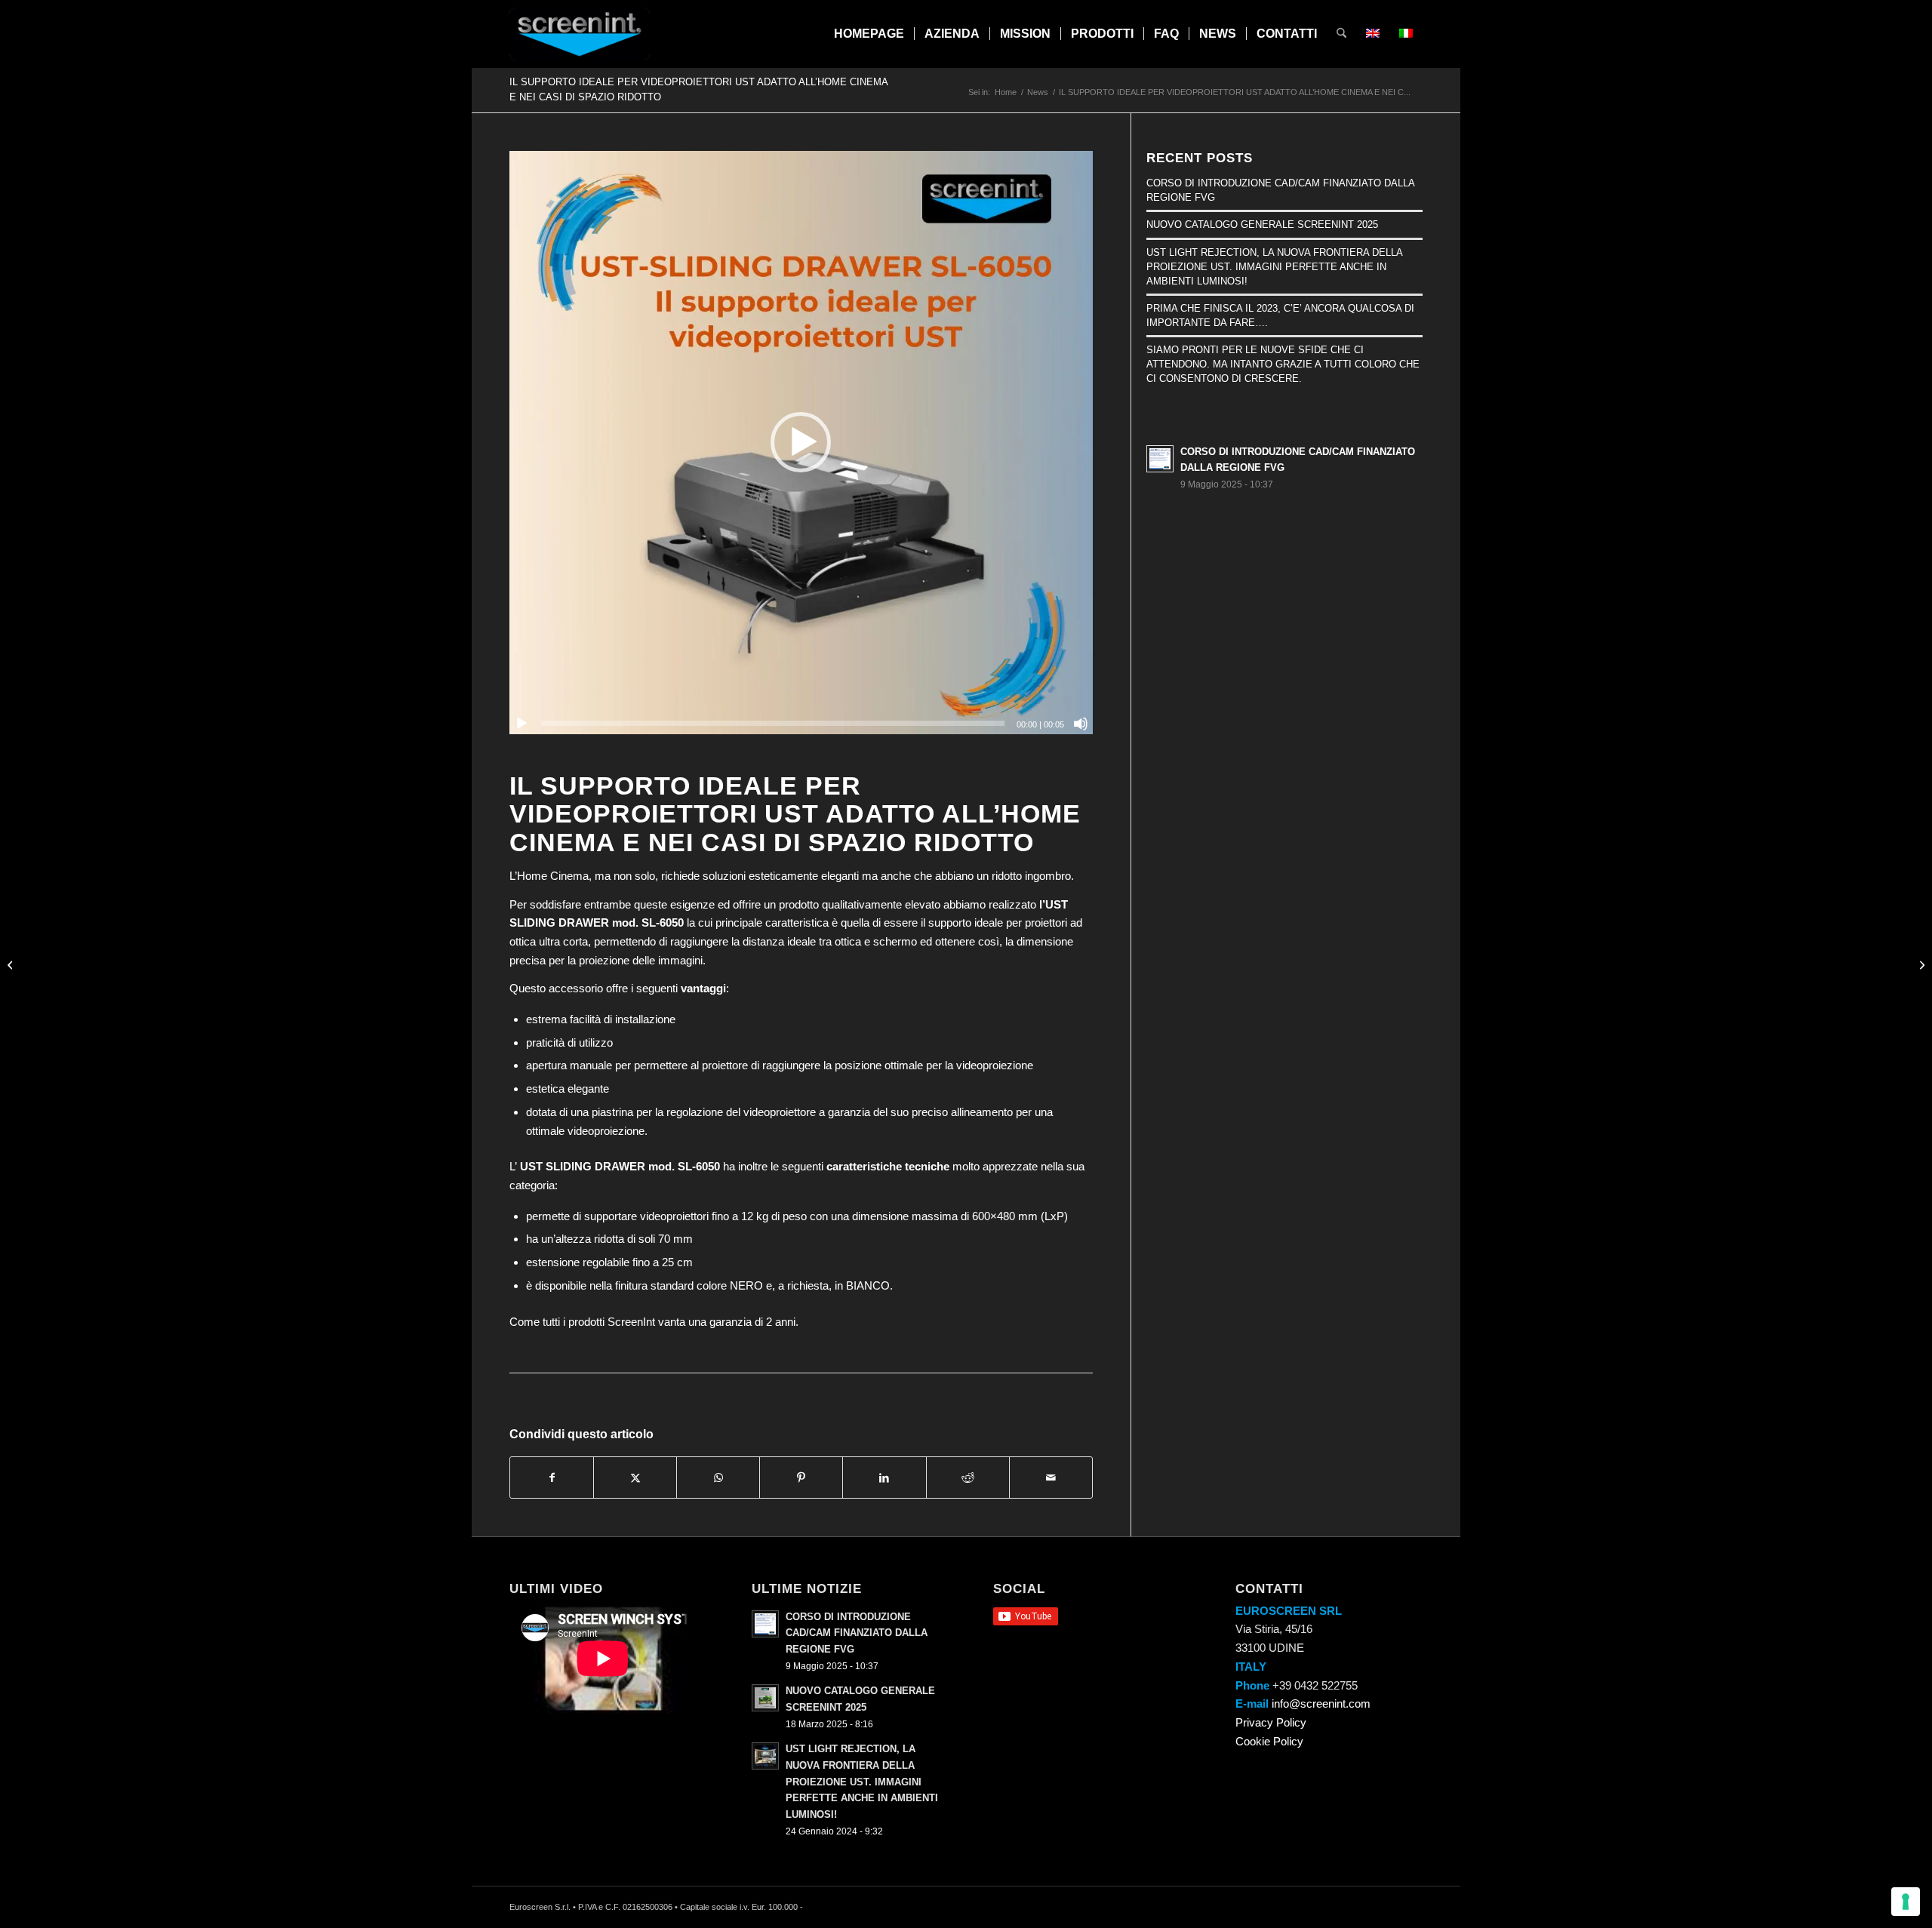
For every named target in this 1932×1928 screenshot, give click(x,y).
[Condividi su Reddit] (968, 1478)
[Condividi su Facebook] (552, 1478)
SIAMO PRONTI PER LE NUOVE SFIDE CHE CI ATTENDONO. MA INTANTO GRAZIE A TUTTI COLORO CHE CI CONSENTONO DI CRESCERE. (1283, 364)
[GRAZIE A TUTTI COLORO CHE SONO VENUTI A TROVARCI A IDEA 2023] (1920, 964)
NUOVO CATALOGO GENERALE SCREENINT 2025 (1262, 224)
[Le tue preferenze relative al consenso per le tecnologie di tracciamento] (1906, 1902)
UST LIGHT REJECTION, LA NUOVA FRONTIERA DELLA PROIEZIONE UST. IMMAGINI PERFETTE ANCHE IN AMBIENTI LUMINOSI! (1274, 267)
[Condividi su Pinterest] (801, 1478)
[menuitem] (869, 34)
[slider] (773, 723)
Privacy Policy (1271, 1722)
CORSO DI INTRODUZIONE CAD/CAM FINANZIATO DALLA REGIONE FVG (857, 1633)
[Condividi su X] (635, 1478)
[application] (801, 443)
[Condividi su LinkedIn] (884, 1478)
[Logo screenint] (580, 34)
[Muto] (1081, 724)
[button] (801, 442)
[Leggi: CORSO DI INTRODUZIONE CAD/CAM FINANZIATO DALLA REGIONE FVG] (1160, 459)
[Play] (521, 724)
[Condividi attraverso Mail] (1051, 1478)
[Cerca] (1341, 34)
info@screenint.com (1321, 1704)
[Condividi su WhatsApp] (718, 1478)
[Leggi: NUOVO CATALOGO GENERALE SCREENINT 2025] (765, 1698)
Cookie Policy (1269, 1741)
